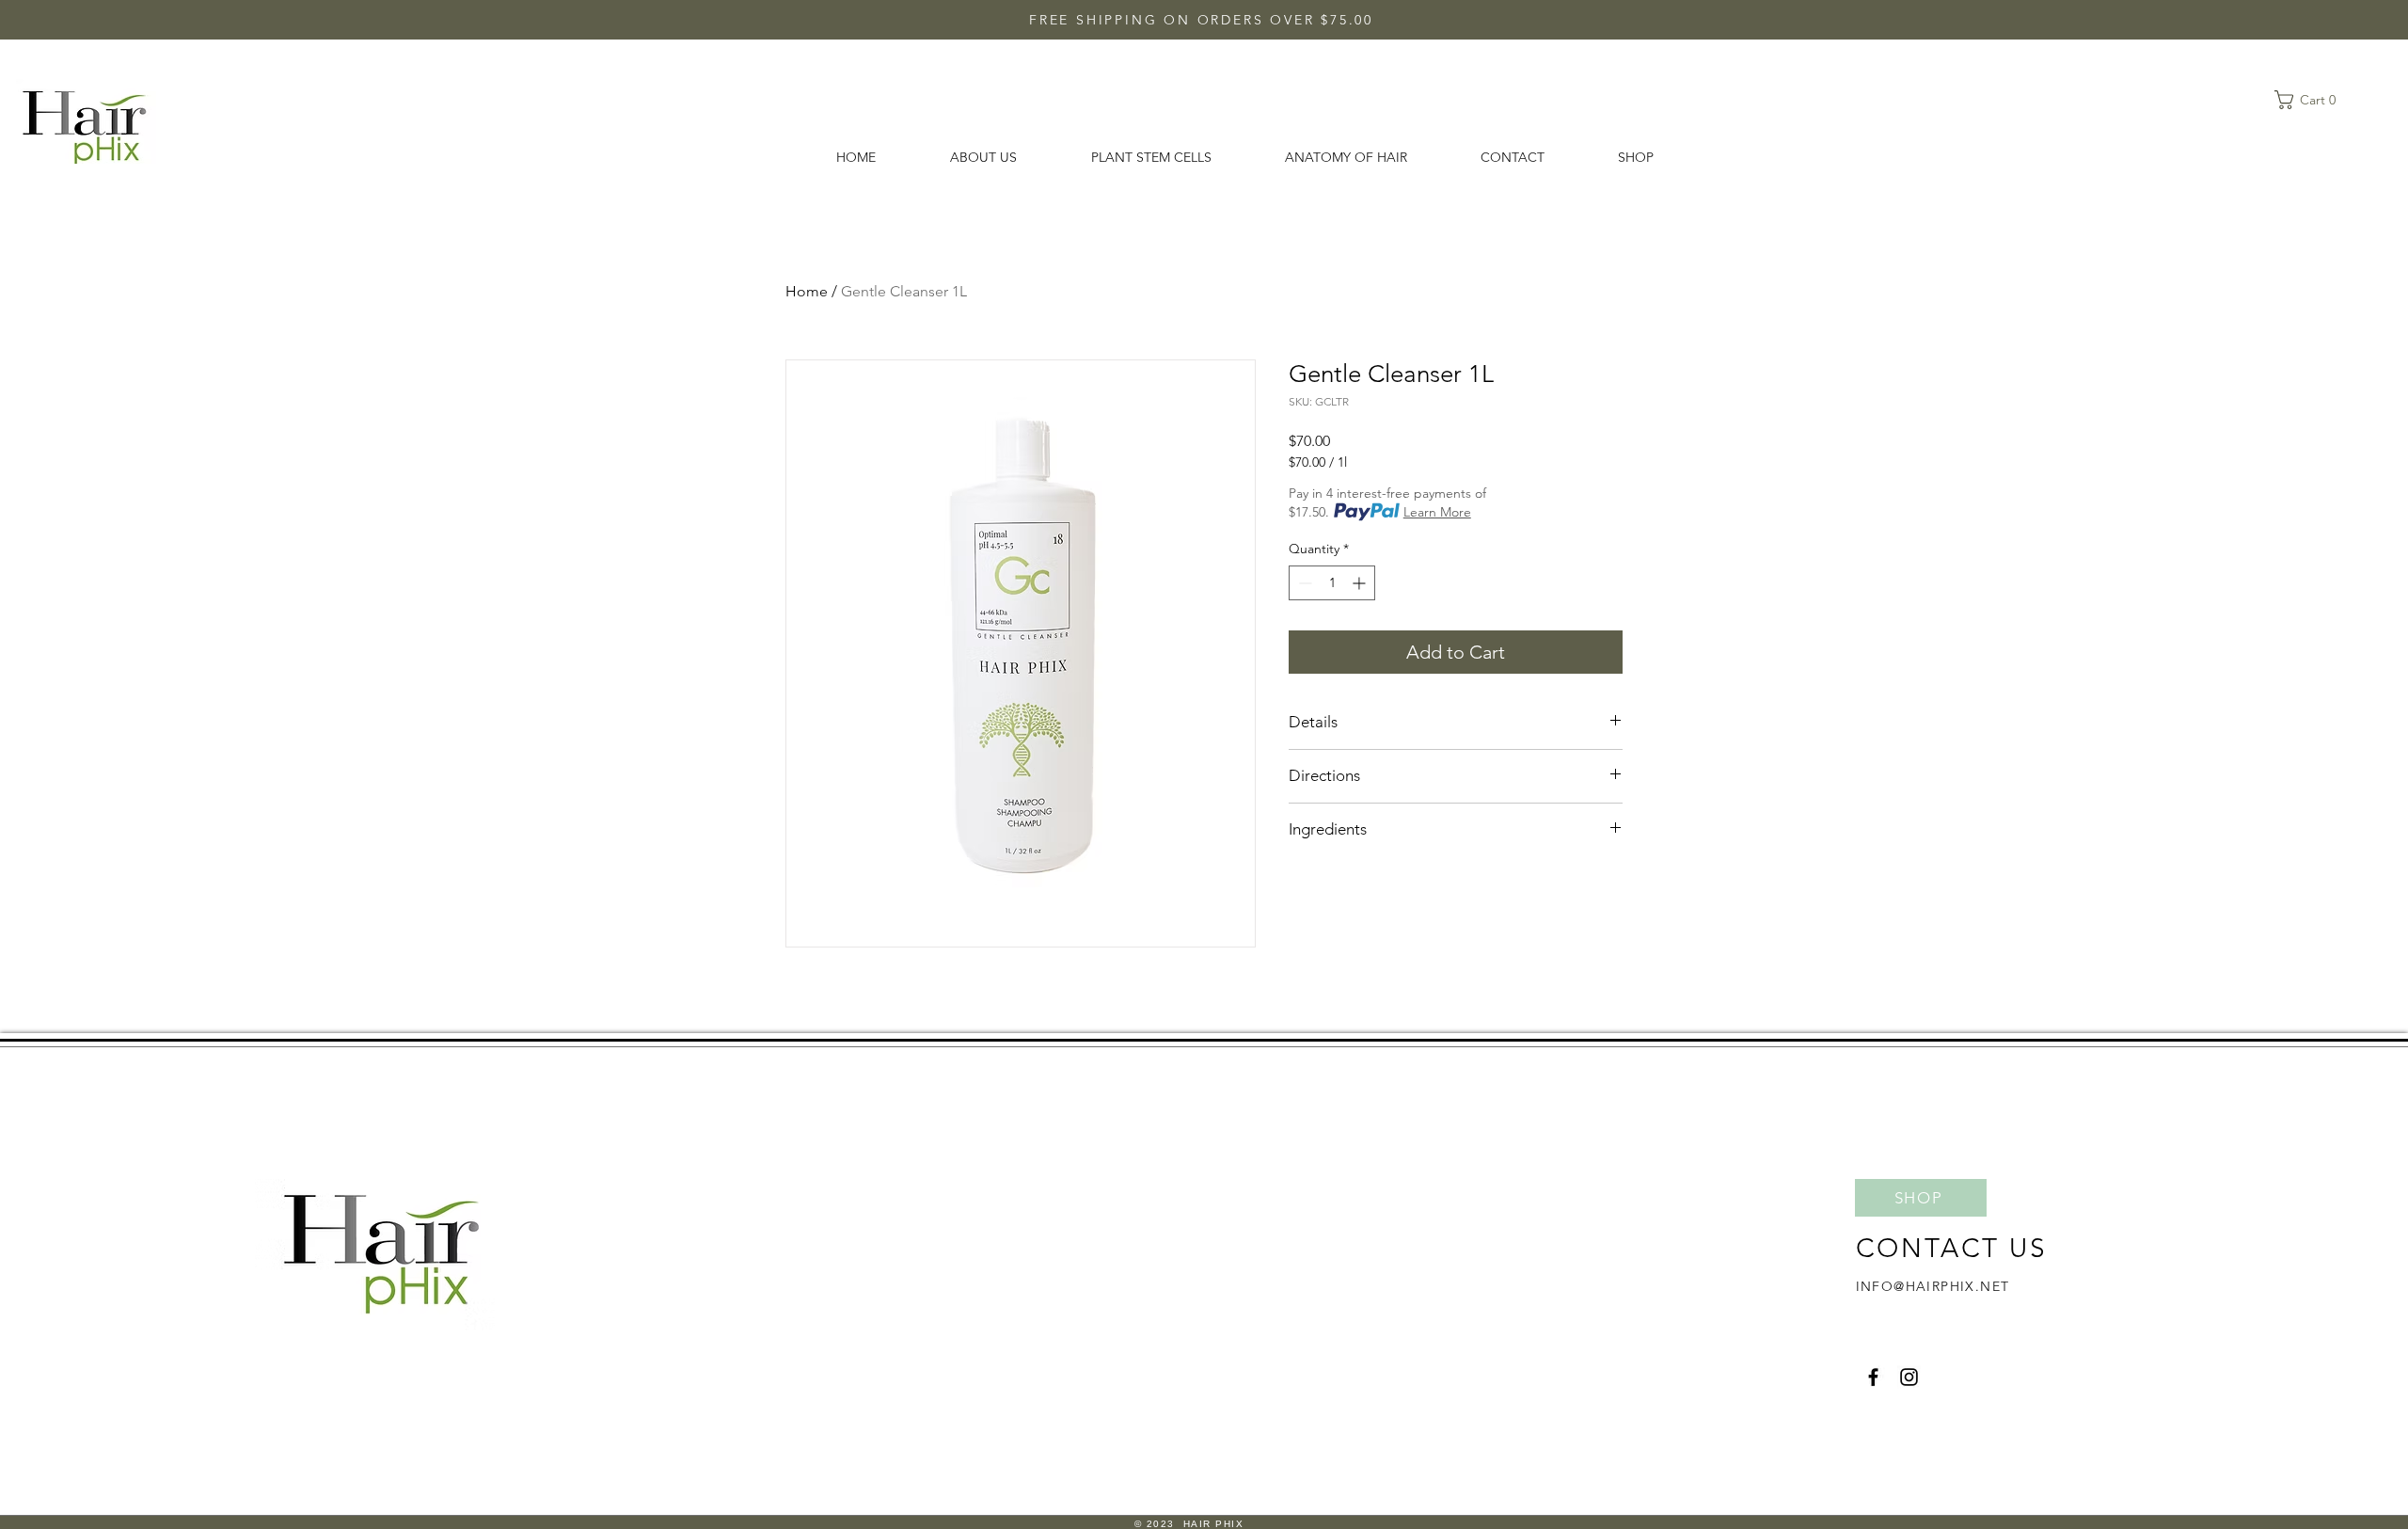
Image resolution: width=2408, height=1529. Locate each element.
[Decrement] (1303, 583)
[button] (2311, 100)
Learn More (1437, 512)
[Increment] (1361, 583)
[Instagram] (1909, 1377)
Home (807, 291)
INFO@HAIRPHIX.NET (1933, 1286)
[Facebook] (1873, 1377)
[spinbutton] (1332, 583)
